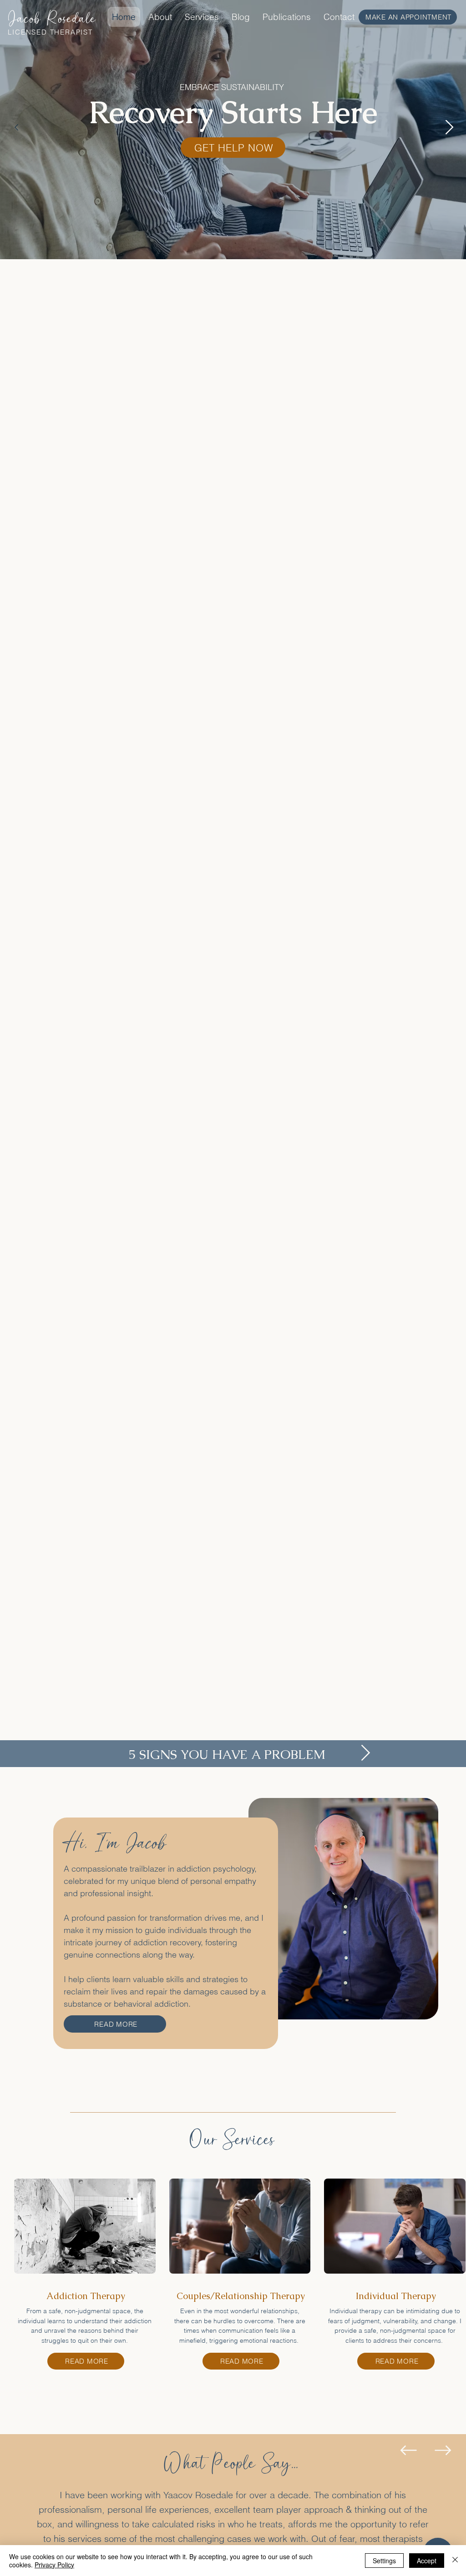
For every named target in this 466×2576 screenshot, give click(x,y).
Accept (427, 2561)
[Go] (366, 1753)
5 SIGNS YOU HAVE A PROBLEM (227, 1754)
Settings (384, 2561)
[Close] (455, 2561)
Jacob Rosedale (52, 19)
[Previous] (16, 127)
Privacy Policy (54, 2565)
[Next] (450, 127)
